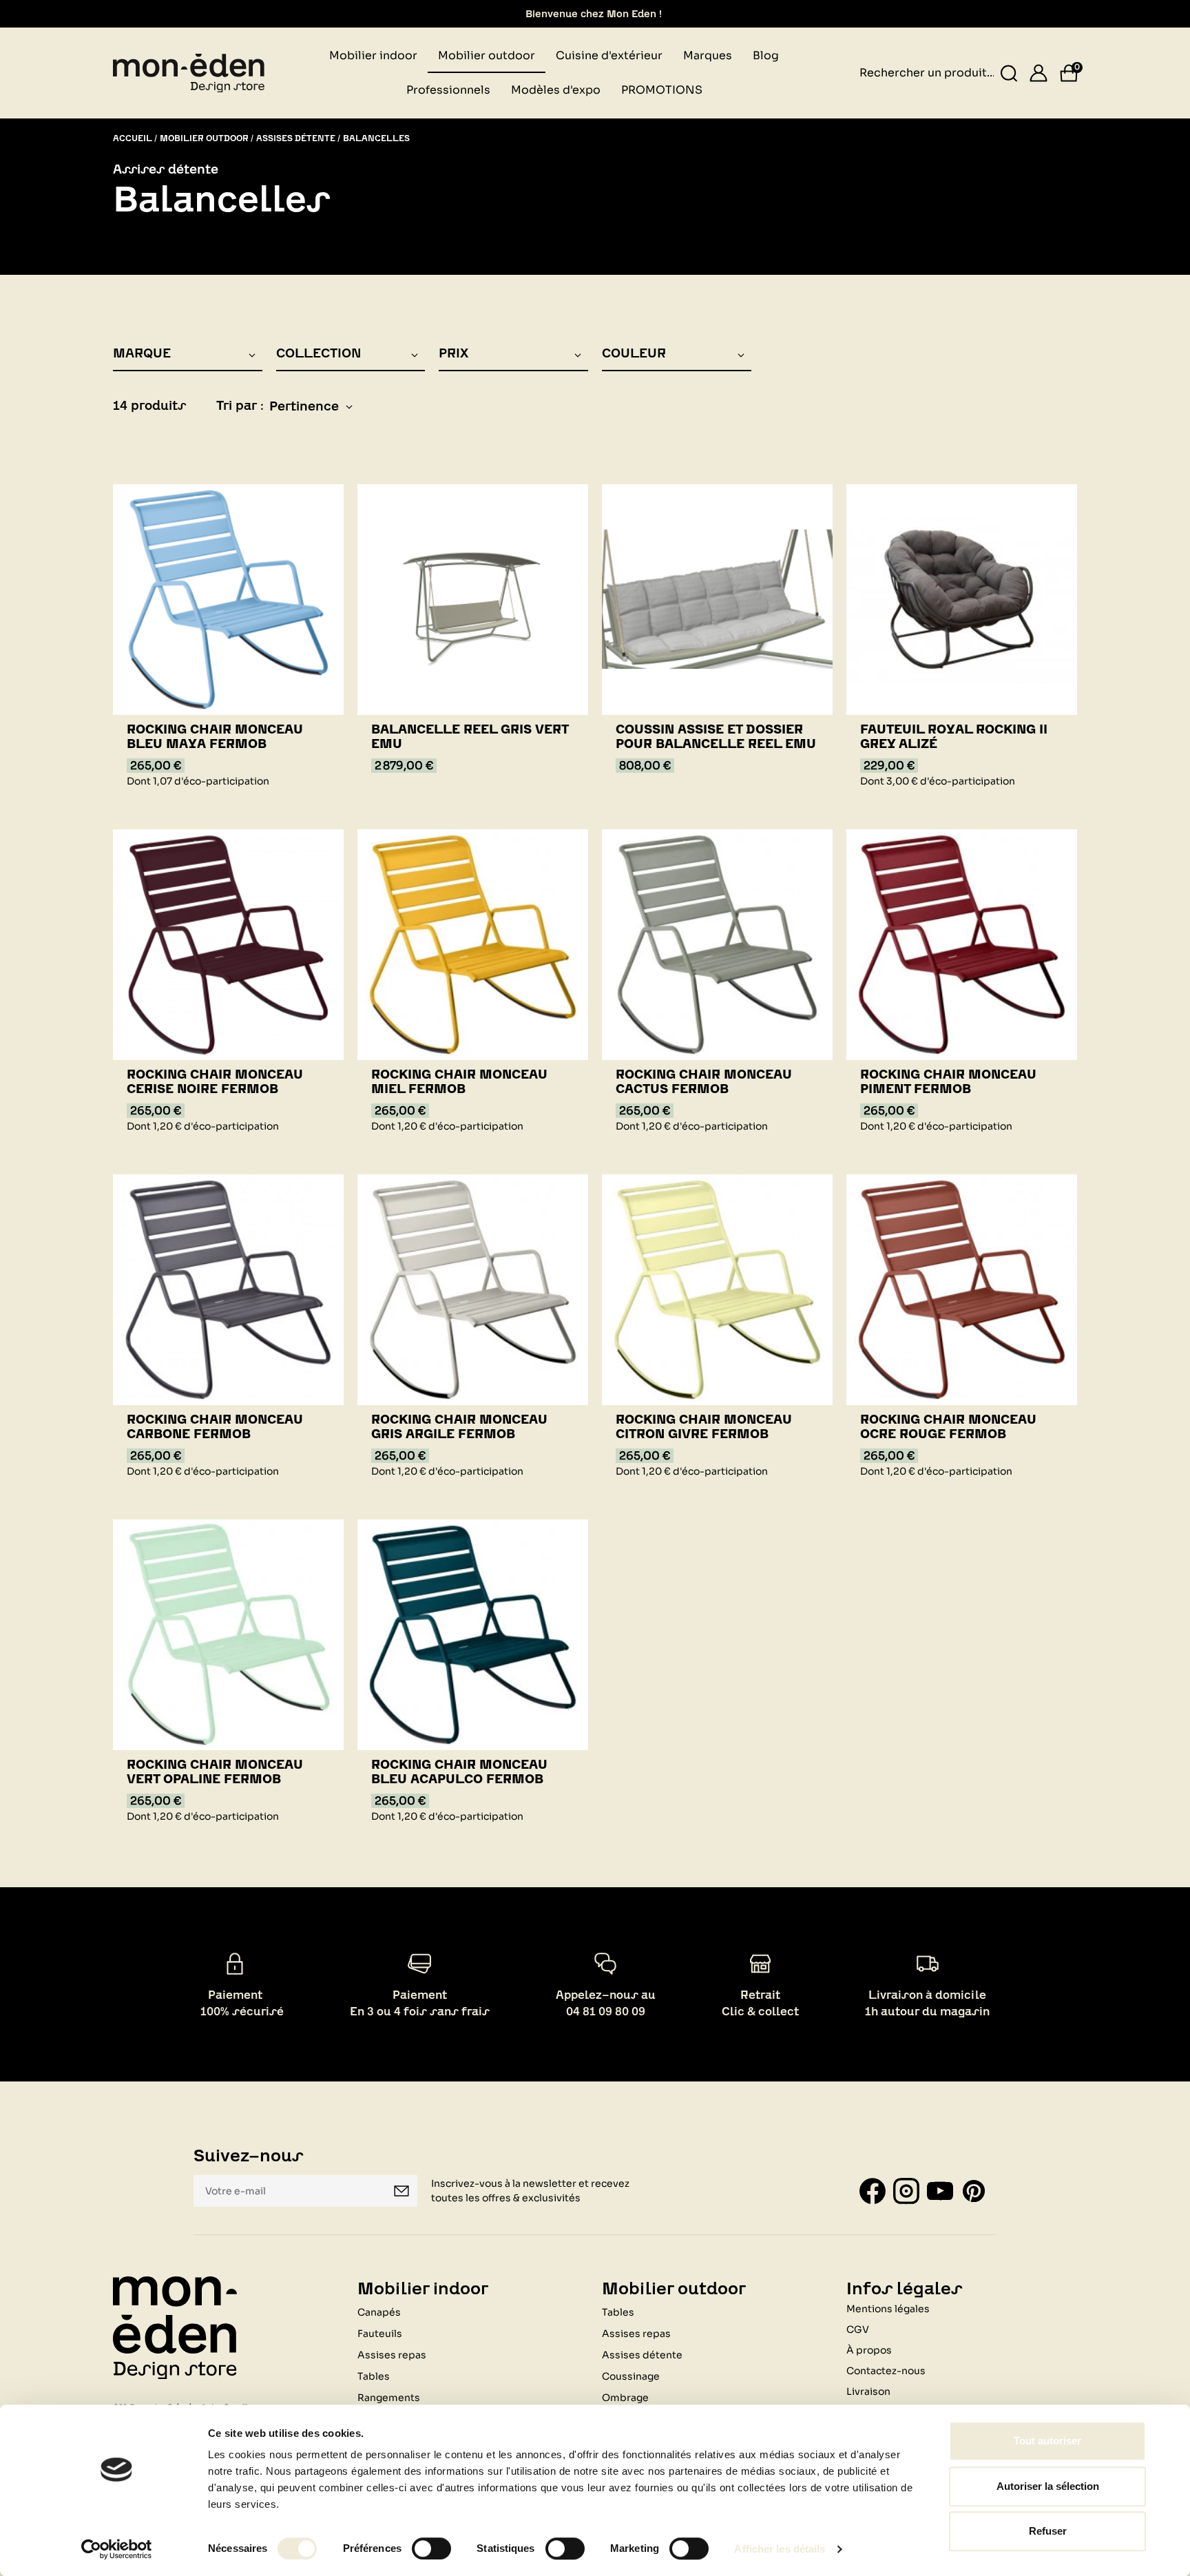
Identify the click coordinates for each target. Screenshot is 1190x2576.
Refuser (1048, 2531)
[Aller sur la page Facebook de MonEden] (873, 2190)
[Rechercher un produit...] (1009, 73)
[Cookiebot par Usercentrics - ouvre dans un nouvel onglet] (117, 2549)
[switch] (431, 2548)
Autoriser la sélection (1048, 2486)
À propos (869, 2350)
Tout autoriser (1047, 2441)
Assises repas (392, 2355)
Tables (374, 2376)
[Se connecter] (1038, 73)
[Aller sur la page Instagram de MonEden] (906, 2190)
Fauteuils (380, 2334)
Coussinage (631, 2376)
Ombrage (625, 2398)
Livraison (868, 2391)
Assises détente (642, 2355)
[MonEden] (189, 72)
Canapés (379, 2312)
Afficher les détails (780, 2549)
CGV (858, 2329)
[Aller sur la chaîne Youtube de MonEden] (940, 2190)
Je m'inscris (401, 2191)
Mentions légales (888, 2309)
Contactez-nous (886, 2371)
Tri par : (240, 405)
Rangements (389, 2398)
